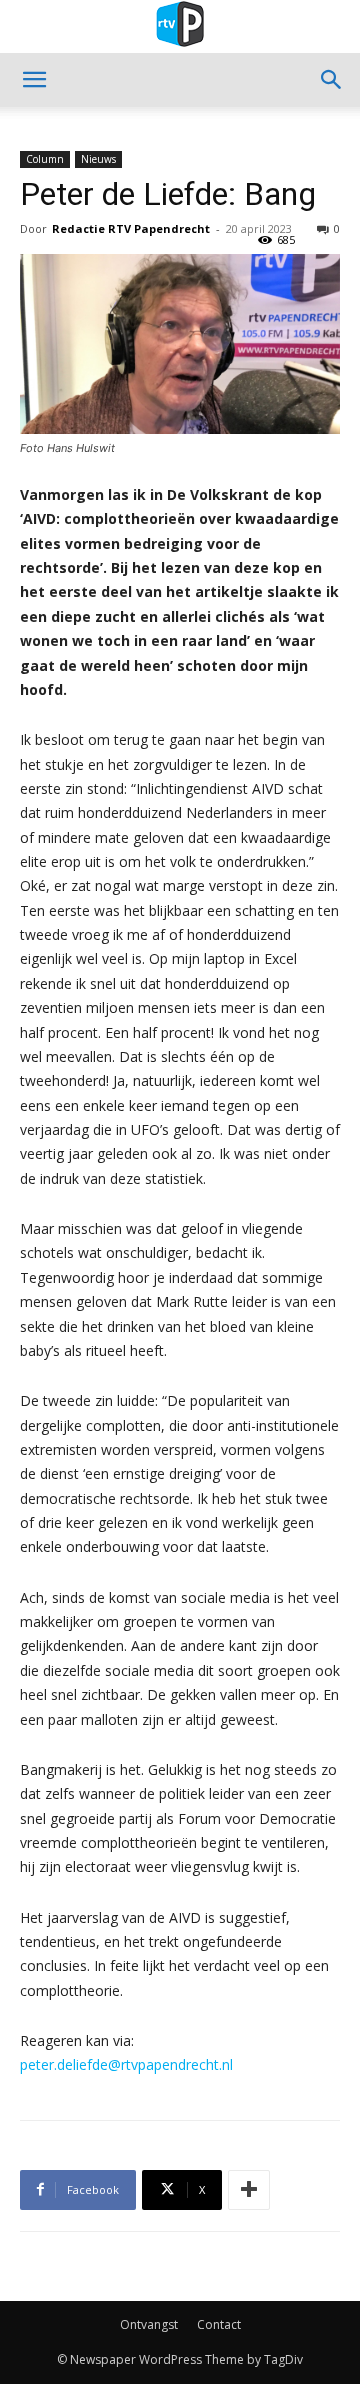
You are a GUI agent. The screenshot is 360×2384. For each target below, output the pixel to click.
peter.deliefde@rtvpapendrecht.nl (126, 2064)
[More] (249, 2190)
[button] (34, 80)
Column (45, 159)
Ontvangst (149, 2324)
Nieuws (98, 159)
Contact (219, 2324)
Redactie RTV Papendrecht (131, 228)
